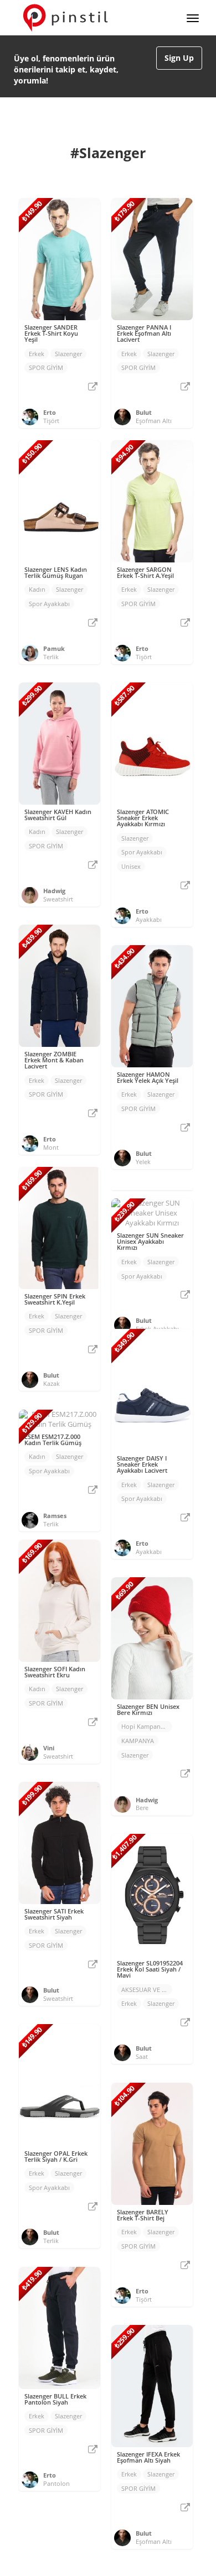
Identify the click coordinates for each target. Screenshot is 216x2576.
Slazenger (68, 354)
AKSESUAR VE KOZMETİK (147, 1990)
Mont (51, 1147)
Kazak (52, 1383)
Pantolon (56, 2483)
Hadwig (54, 891)
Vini (49, 1748)
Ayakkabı (149, 919)
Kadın (37, 589)
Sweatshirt (58, 899)
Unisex (131, 866)
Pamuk (54, 648)
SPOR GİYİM (46, 367)
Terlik (51, 657)
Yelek (143, 1162)
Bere (142, 1808)
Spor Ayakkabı (49, 604)
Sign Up (179, 58)
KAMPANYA (138, 1741)
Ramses (55, 1516)
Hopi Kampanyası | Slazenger (147, 1726)
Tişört (51, 421)
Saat (142, 2056)
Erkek (37, 354)
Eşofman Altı (154, 421)
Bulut (144, 412)
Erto (50, 412)
